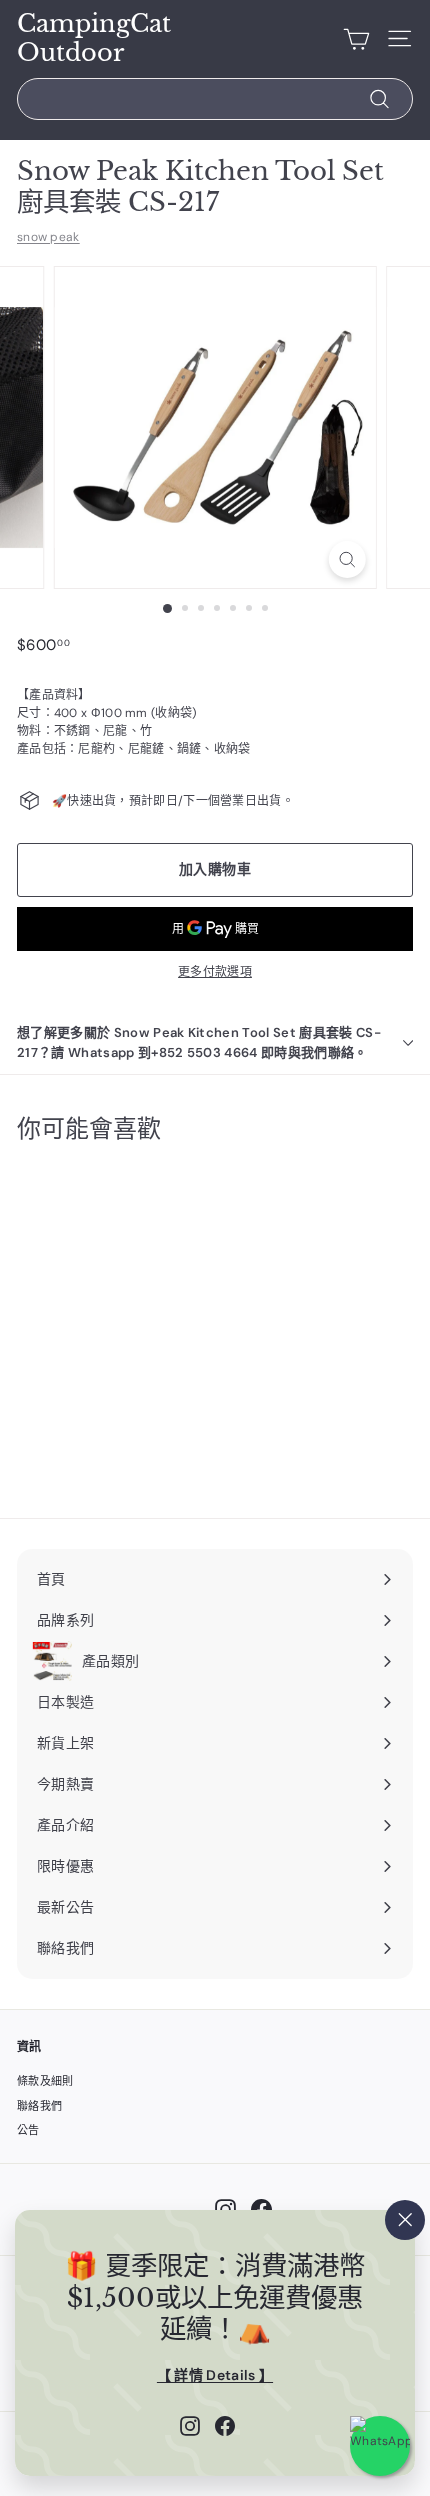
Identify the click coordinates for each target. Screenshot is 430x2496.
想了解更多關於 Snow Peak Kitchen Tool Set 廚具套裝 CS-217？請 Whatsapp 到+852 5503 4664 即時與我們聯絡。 (199, 1042)
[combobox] (215, 99)
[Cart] (356, 39)
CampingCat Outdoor (94, 38)
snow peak (48, 237)
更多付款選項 (215, 972)
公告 (28, 2130)
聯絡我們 (39, 2106)
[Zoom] (346, 559)
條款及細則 (45, 2081)
